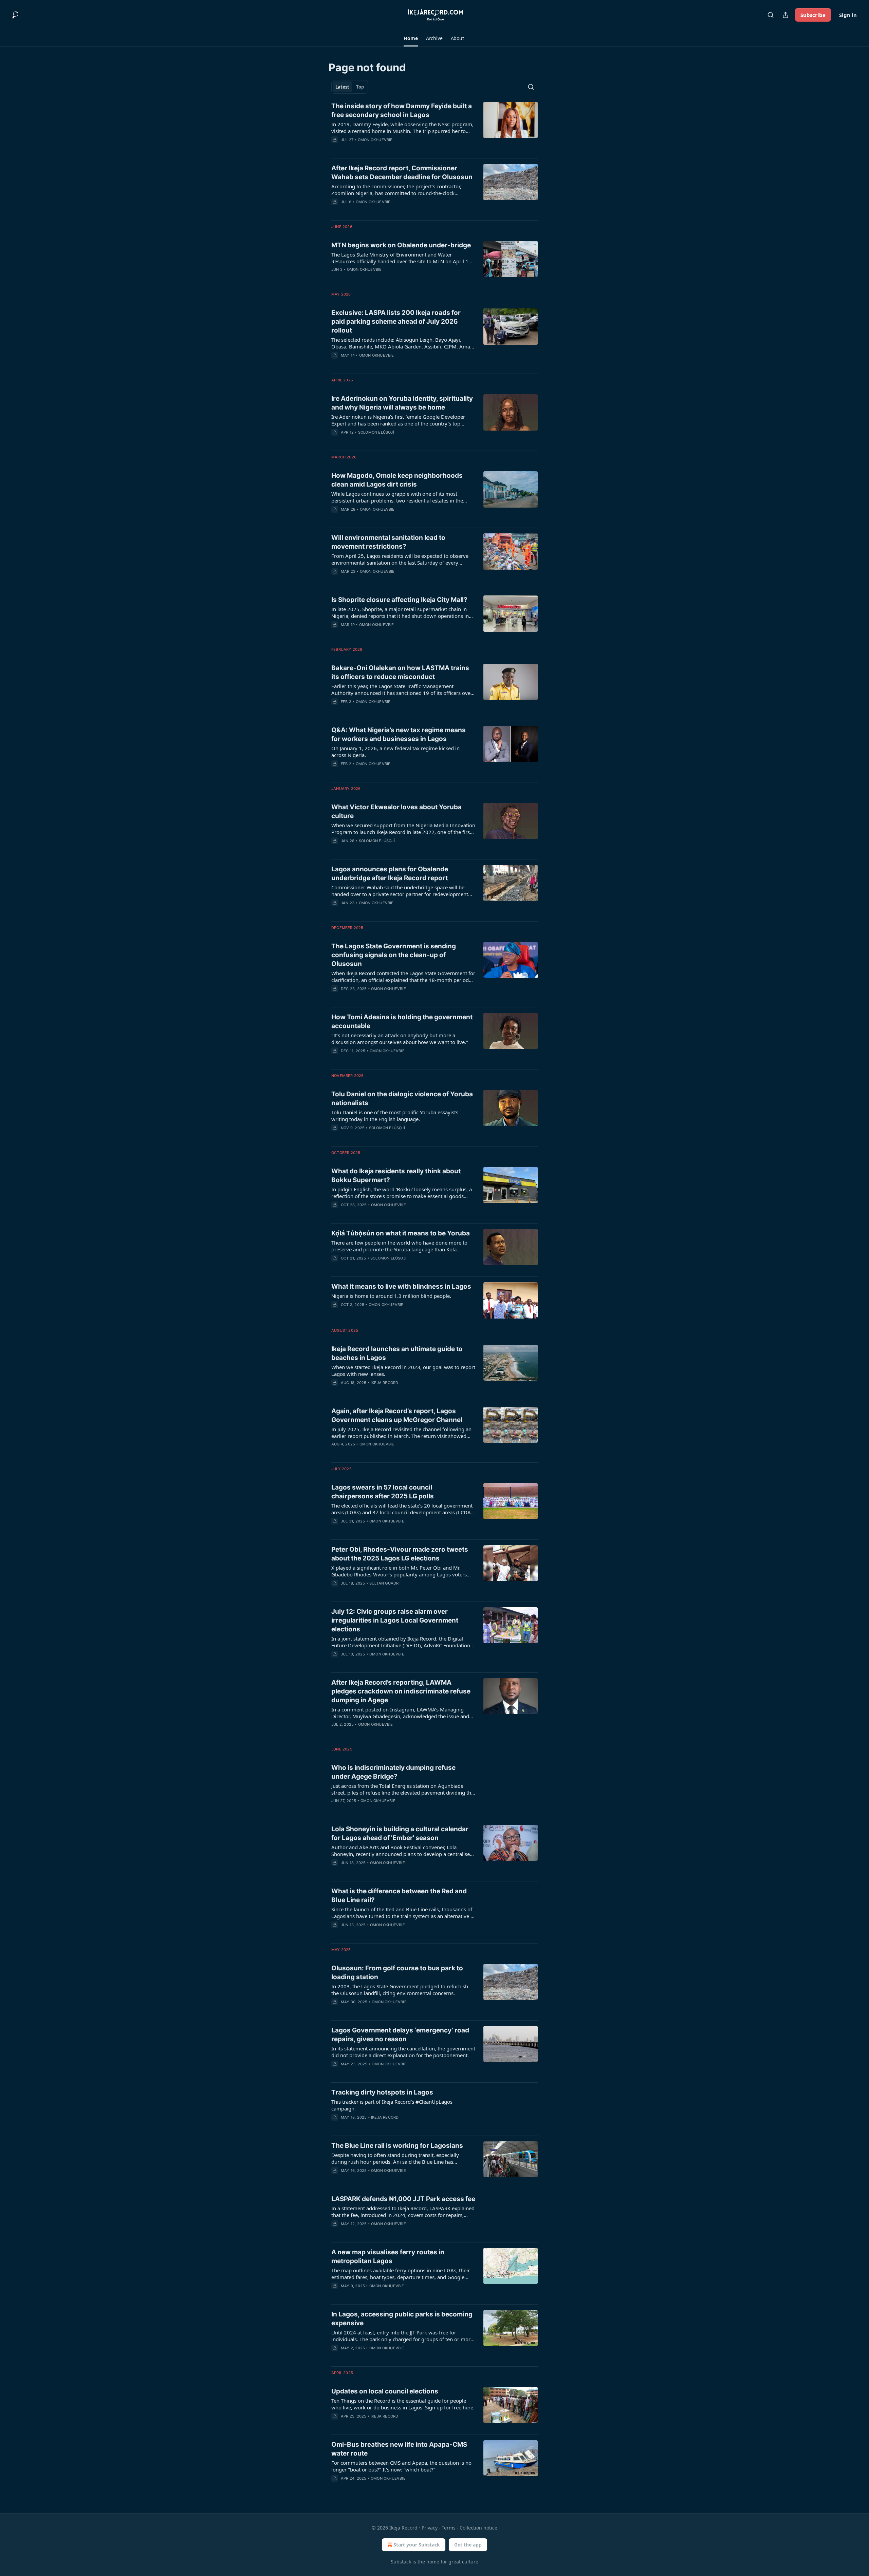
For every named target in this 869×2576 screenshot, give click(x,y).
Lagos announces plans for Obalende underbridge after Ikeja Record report (390, 874)
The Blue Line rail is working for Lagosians (397, 2146)
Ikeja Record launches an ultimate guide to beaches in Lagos (397, 1353)
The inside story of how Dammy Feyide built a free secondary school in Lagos (402, 110)
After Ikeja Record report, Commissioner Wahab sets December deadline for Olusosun (402, 173)
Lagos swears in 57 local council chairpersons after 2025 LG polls (383, 1492)
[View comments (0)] (383, 149)
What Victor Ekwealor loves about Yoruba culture (396, 811)
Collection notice (478, 2528)
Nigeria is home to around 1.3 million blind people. (391, 1296)
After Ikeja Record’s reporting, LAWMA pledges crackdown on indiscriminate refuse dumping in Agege (401, 1691)
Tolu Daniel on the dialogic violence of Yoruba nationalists (402, 1098)
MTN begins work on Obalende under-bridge (401, 245)
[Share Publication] (785, 15)
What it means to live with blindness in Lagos (401, 1286)
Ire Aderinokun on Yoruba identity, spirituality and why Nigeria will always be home (402, 403)
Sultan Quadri (385, 1583)
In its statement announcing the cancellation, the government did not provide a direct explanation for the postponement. (403, 2052)
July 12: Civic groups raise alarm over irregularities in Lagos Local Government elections (395, 1620)
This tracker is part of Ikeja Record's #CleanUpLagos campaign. (392, 2105)
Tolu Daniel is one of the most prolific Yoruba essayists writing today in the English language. (395, 1116)
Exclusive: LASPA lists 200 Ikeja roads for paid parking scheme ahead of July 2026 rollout (396, 321)
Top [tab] (360, 87)
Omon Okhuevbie (375, 140)
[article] (434, 127)
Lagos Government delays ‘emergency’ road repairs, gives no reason (400, 2035)
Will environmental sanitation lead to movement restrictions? (388, 542)
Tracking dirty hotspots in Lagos (382, 2092)
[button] (411, 38)
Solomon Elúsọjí (376, 432)
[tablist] (350, 87)
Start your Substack (417, 2545)
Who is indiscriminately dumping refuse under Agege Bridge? (393, 1772)
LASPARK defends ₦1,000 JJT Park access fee (403, 2199)
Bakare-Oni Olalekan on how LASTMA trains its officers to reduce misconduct (400, 672)
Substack (401, 2562)
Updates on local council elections (385, 2391)
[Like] (336, 211)
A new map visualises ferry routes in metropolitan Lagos (388, 2257)
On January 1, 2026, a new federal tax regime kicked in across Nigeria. (395, 752)
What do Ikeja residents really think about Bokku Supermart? (396, 1176)
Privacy (430, 2528)
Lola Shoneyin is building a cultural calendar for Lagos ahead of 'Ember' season (400, 1833)
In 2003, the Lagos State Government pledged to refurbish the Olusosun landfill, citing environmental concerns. (400, 1990)
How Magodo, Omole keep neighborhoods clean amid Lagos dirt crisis (397, 480)
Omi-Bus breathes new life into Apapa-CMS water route (399, 2449)
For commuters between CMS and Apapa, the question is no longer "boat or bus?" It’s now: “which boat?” (401, 2466)
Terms (449, 2528)
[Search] (771, 15)
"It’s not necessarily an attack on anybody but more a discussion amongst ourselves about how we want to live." (400, 1039)
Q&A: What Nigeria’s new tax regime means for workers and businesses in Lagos (399, 734)
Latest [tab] (342, 87)
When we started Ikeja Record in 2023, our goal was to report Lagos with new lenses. (403, 1370)
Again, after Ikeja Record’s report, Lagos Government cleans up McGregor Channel (397, 1415)
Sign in (848, 15)
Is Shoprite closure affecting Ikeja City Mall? (399, 600)
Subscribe (813, 15)
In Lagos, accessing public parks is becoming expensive (402, 2319)
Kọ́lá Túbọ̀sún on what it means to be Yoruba (401, 1233)
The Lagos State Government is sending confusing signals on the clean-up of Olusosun (394, 955)
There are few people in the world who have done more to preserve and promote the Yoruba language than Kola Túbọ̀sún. (399, 1246)
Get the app (468, 2545)
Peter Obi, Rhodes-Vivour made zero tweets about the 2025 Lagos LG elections (400, 1554)
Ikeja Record (384, 1383)
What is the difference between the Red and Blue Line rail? (399, 1896)
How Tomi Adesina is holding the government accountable (402, 1021)
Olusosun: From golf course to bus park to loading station (397, 1973)
